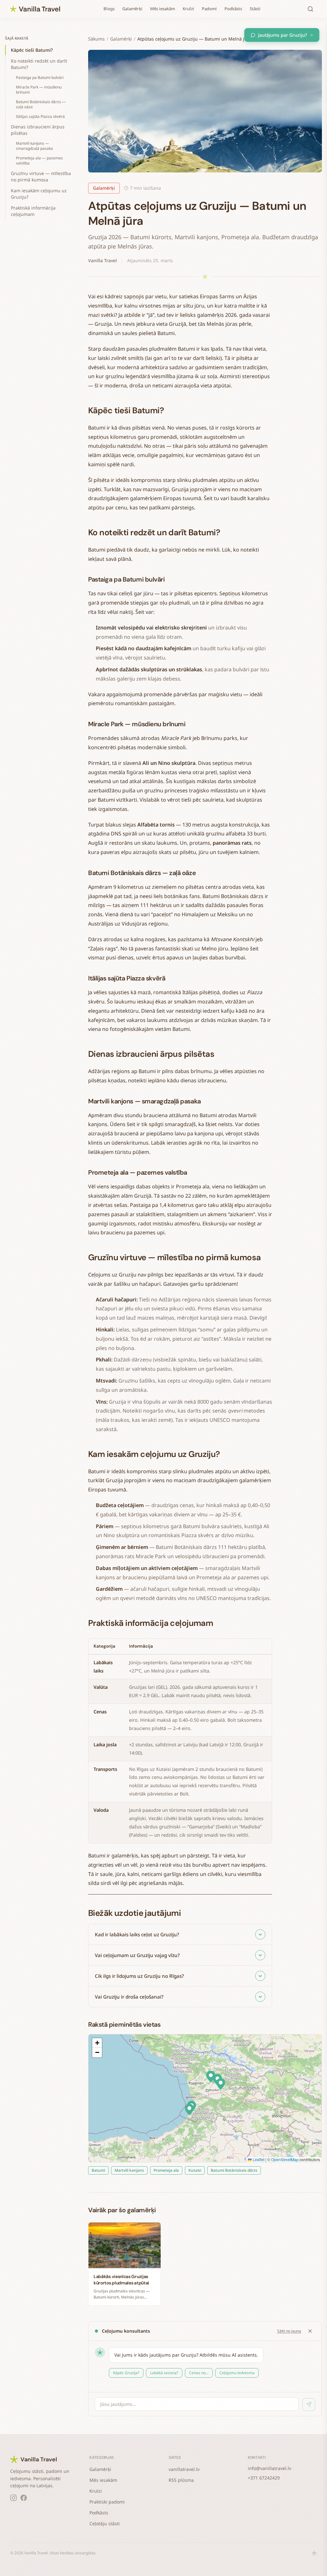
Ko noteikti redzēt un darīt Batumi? (39, 64)
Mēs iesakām (163, 9)
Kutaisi (195, 2170)
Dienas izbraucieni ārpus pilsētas (38, 130)
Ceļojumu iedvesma (237, 2373)
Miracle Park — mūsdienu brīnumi (39, 90)
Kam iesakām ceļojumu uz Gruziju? (39, 194)
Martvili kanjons (129, 2170)
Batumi (98, 2170)
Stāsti (255, 9)
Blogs (109, 9)
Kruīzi (188, 9)
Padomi (209, 9)
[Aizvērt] (310, 2331)
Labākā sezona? (164, 2373)
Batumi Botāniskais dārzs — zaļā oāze (41, 104)
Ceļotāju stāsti (105, 2523)
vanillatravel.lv (184, 2469)
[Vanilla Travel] (35, 9)
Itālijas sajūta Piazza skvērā (40, 116)
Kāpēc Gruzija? (126, 2373)
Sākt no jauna (289, 2331)
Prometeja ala (166, 2170)
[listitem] (180, 1935)
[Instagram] (13, 2498)
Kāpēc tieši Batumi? (32, 50)
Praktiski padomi (107, 2502)
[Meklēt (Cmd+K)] (310, 9)
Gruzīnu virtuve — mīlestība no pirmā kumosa (41, 176)
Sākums (96, 39)
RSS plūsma (181, 2480)
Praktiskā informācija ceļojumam (33, 211)
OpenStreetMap (285, 2159)
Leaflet (258, 2159)
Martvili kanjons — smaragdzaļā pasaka (34, 146)
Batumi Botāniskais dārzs (234, 2170)
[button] (189, 2109)
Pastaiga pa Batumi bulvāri (40, 77)
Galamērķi (132, 9)
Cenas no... (199, 2373)
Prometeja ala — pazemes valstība (39, 160)
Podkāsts (233, 9)
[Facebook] (24, 2498)
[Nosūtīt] (309, 2405)
